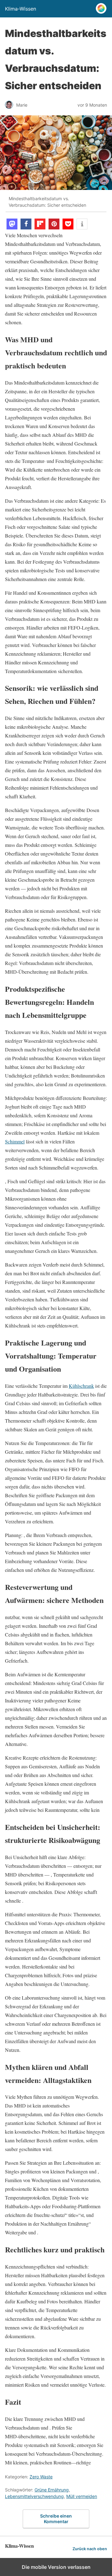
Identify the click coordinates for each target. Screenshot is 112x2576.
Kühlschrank (81, 1386)
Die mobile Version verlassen (56, 2567)
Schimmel (15, 1141)
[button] (12, 224)
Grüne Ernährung (52, 2490)
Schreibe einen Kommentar (56, 2519)
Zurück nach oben (90, 2549)
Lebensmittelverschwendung (34, 2496)
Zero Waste (41, 2477)
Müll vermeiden (82, 2496)
